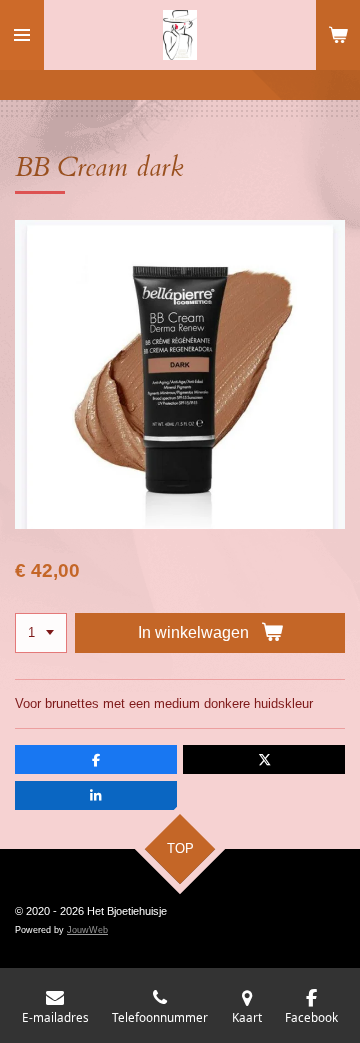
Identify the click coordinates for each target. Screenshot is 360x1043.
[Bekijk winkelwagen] (338, 35)
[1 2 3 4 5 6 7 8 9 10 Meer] (41, 633)
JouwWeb (87, 930)
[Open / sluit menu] (22, 35)
